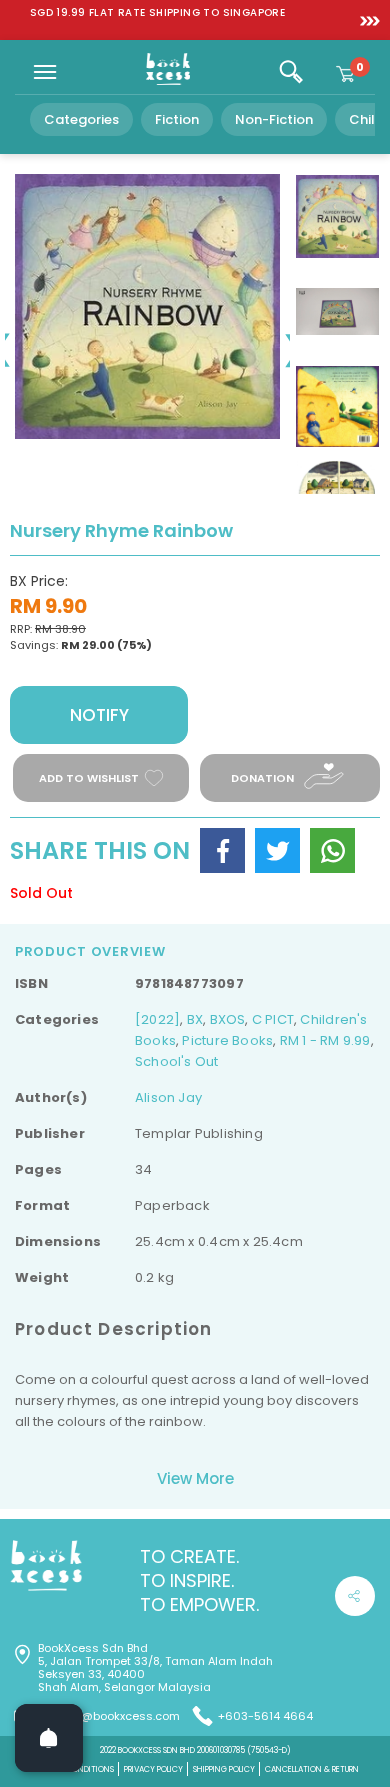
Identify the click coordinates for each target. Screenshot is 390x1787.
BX (195, 1019)
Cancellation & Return (312, 1769)
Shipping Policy (224, 1769)
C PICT (273, 1019)
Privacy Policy (153, 1769)
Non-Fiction (274, 119)
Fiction (177, 119)
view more (195, 1478)
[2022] (157, 1019)
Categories (81, 119)
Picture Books (227, 1040)
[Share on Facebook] (222, 850)
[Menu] (45, 72)
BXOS (228, 1019)
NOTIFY (99, 715)
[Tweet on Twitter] (277, 850)
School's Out (177, 1061)
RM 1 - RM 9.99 (325, 1040)
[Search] (291, 72)
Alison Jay (168, 1097)
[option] (157, 13)
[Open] (49, 1738)
